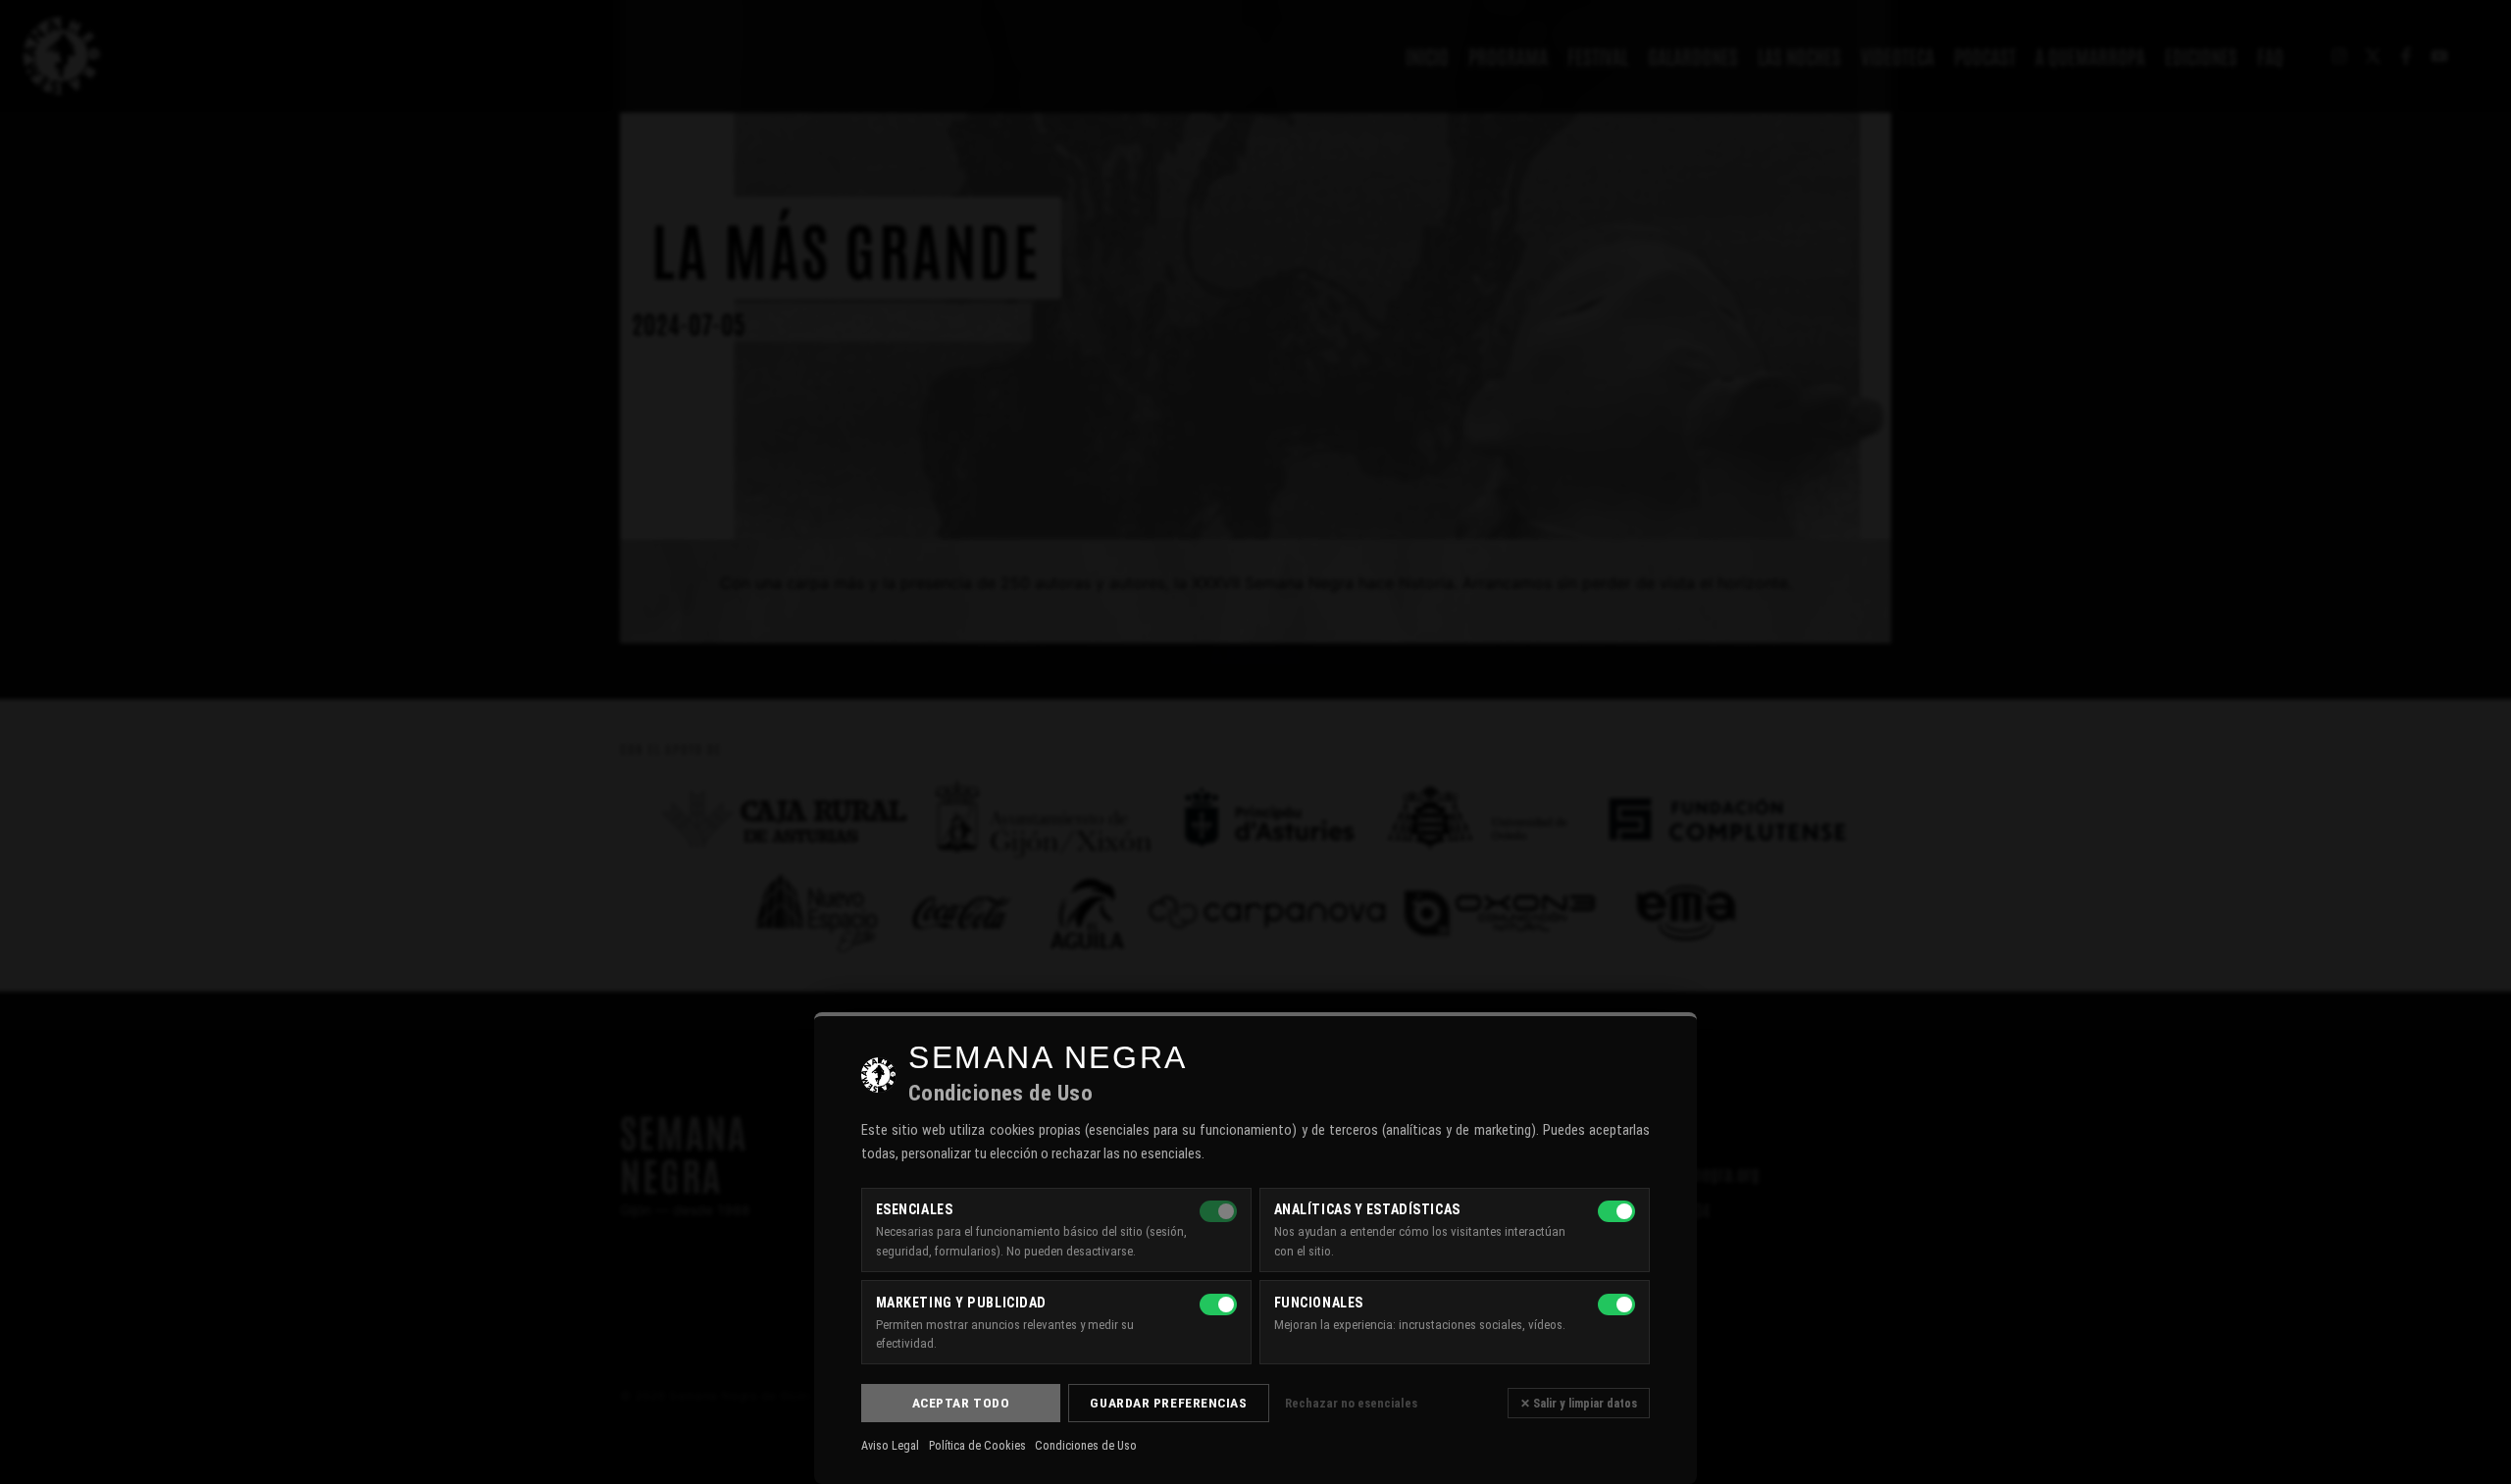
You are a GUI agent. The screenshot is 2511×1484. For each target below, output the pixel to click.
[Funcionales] (1616, 1305)
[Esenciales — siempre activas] (1218, 1211)
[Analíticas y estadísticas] (1616, 1211)
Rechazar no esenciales (1351, 1403)
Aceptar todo (961, 1403)
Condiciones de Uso (1086, 1446)
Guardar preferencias (1168, 1403)
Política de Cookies (977, 1446)
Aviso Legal (890, 1446)
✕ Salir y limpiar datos (1579, 1403)
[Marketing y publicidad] (1218, 1305)
